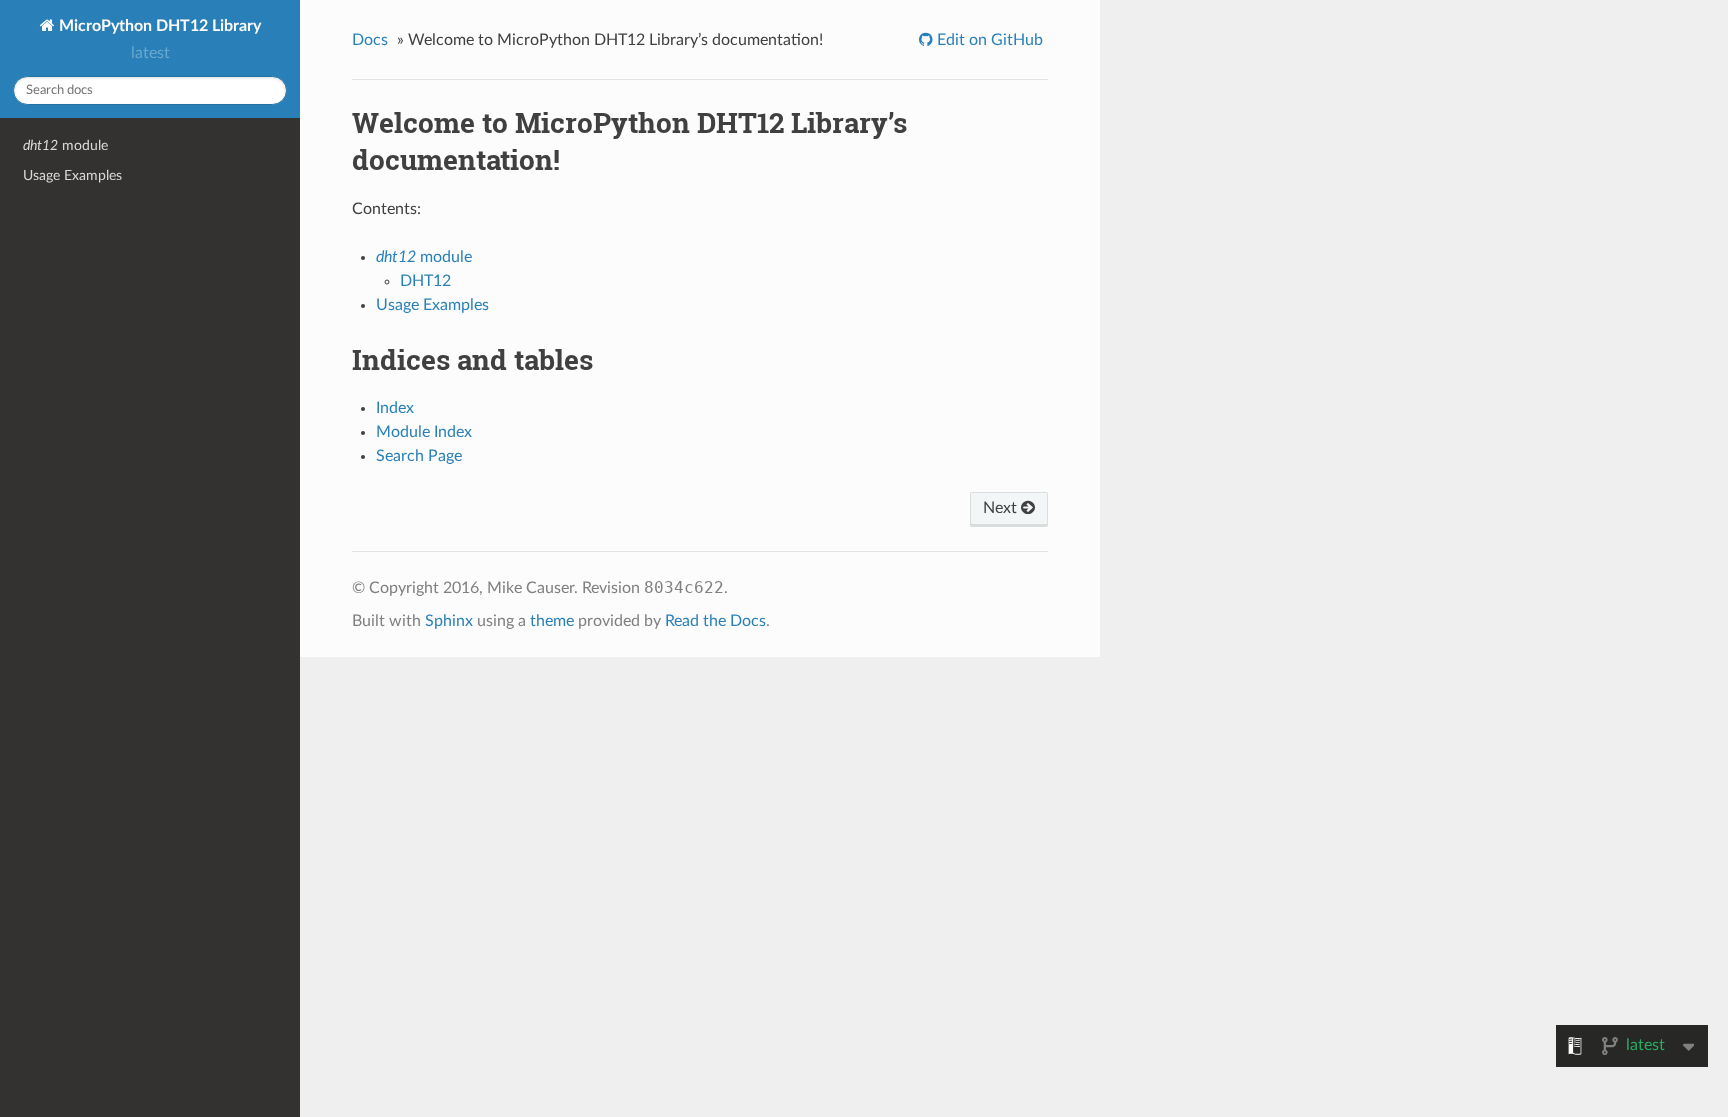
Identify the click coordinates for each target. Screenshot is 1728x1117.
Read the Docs (715, 621)
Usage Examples (72, 175)
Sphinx (449, 621)
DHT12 (425, 281)
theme (552, 621)
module (65, 145)
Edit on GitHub (988, 40)
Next (1002, 508)
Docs (370, 40)
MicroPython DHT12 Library (158, 26)
